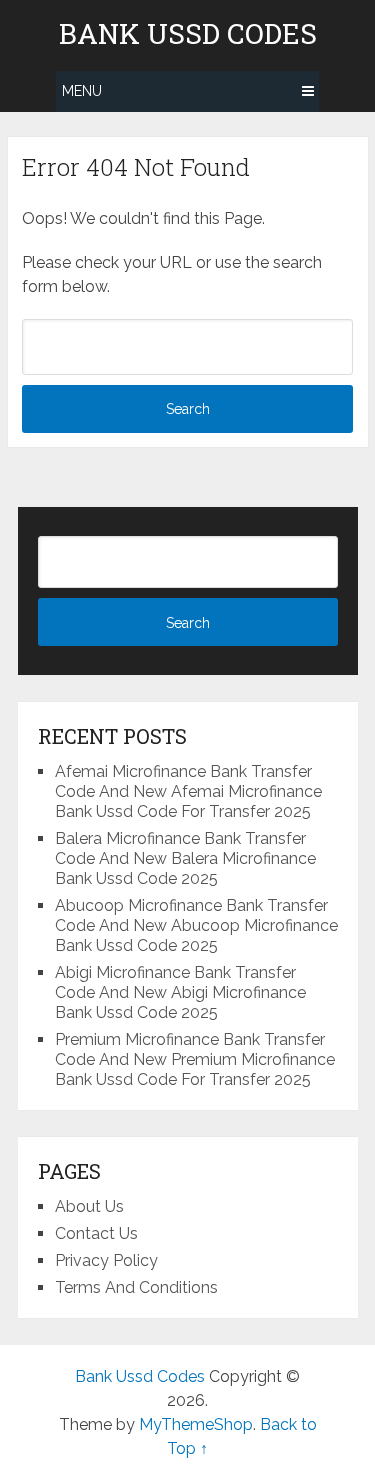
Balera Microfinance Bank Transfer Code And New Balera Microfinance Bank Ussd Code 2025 (185, 858)
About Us (89, 1206)
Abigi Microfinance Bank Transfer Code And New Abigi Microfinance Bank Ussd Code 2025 (180, 992)
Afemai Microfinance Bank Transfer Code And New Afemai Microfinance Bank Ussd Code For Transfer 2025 (188, 791)
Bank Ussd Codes (188, 34)
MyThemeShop (196, 1424)
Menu (82, 91)
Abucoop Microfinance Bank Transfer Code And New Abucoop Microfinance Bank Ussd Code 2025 (196, 925)
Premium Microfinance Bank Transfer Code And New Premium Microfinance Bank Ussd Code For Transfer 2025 (195, 1059)
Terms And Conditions (136, 1287)
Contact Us (96, 1233)
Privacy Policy (106, 1260)
